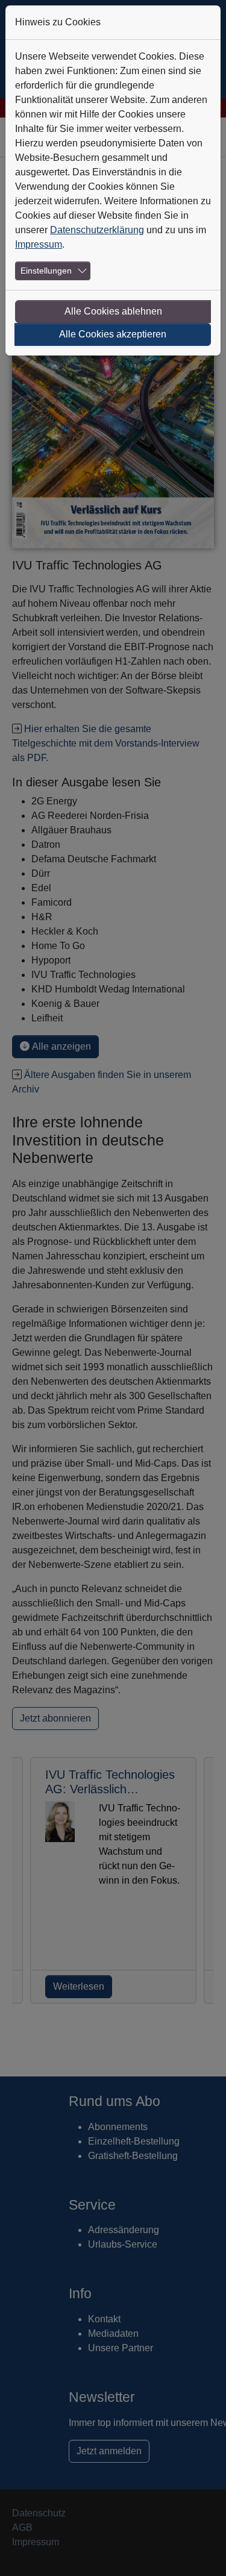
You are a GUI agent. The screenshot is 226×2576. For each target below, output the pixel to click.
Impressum (39, 244)
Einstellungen (46, 271)
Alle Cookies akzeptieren (113, 334)
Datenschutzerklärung (97, 230)
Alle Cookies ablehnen (113, 311)
